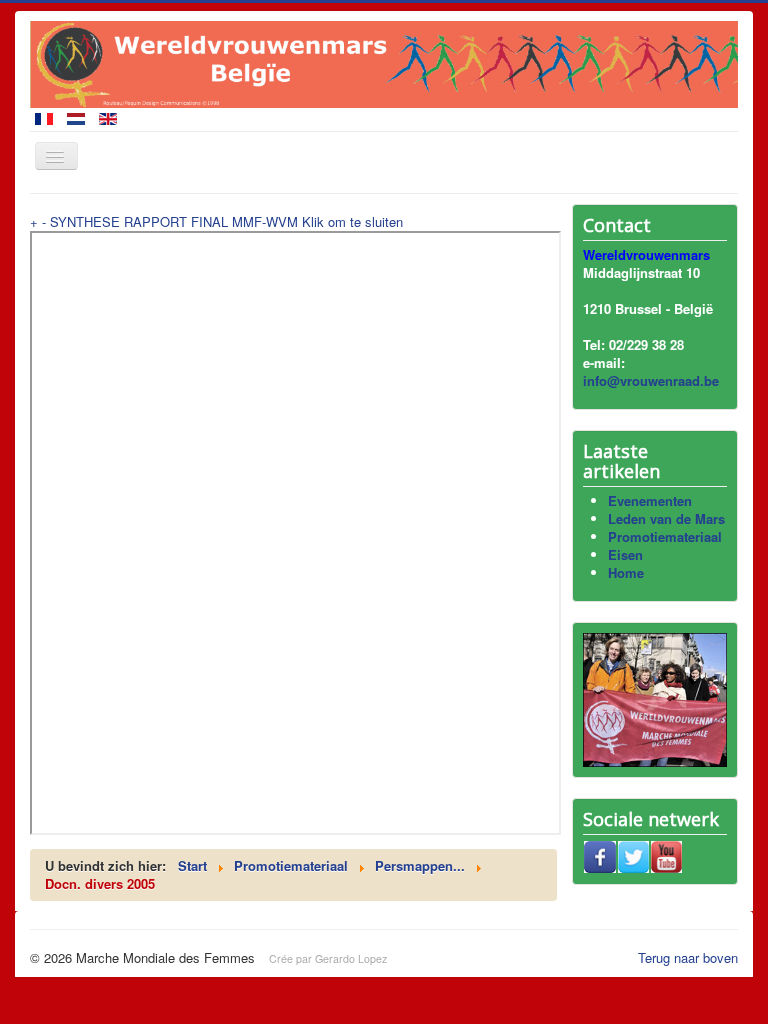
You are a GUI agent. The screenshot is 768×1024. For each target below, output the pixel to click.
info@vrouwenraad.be (651, 380)
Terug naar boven (688, 957)
